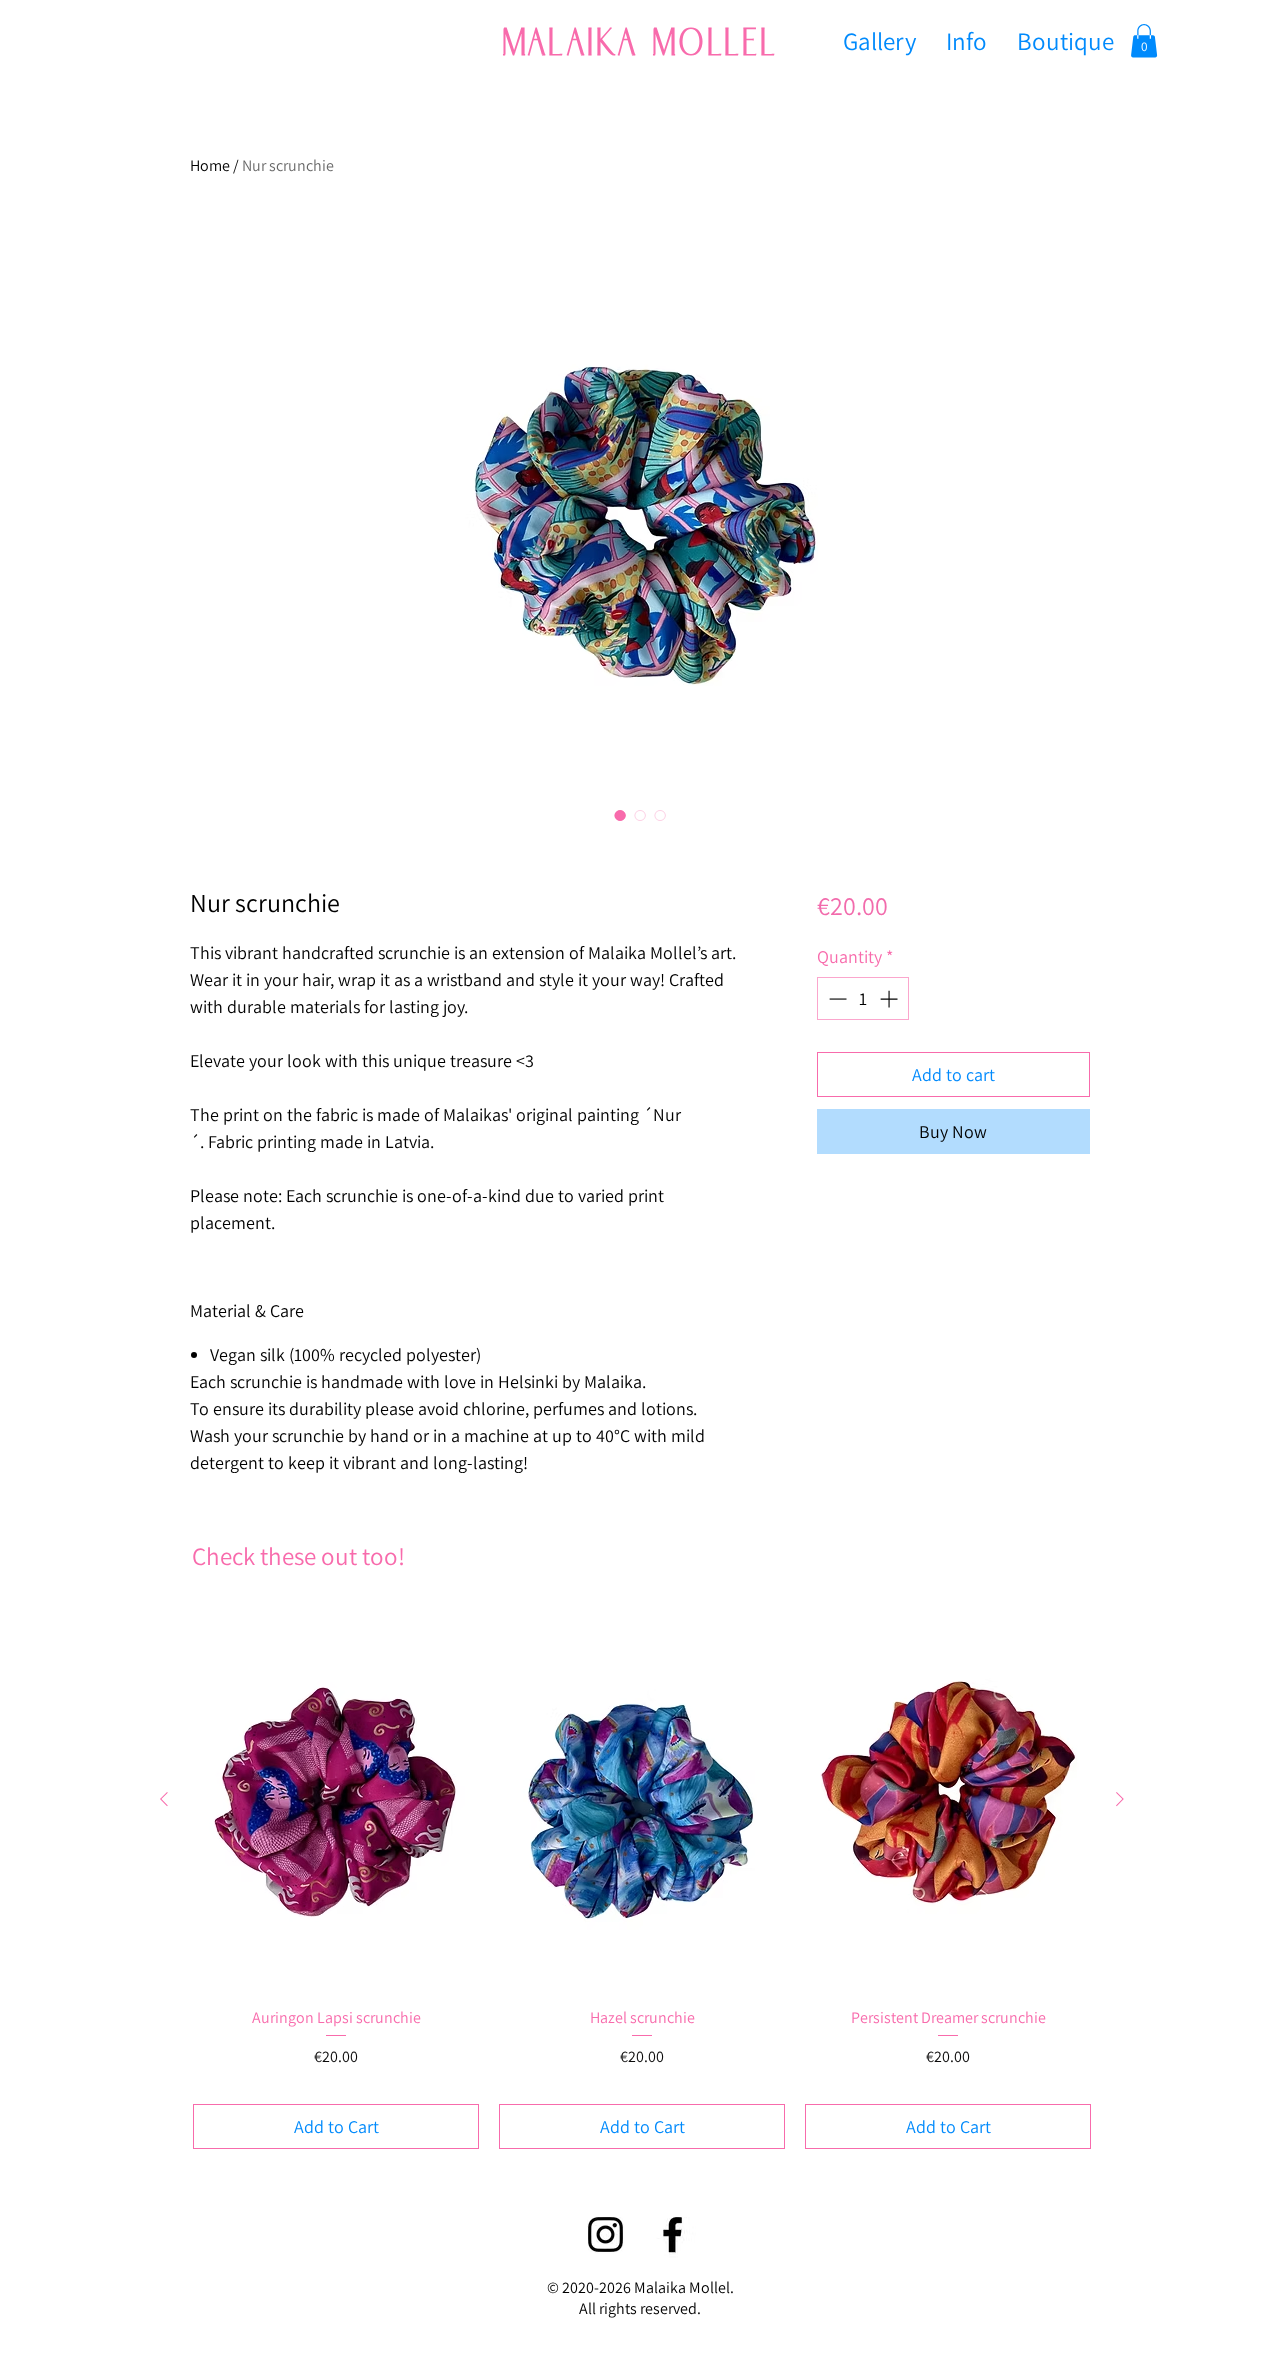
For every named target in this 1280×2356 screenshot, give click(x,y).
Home (210, 165)
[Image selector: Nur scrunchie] (620, 815)
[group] (642, 1879)
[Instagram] (605, 2234)
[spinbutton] (863, 998)
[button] (1144, 40)
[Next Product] (1120, 1799)
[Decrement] (835, 998)
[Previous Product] (164, 1799)
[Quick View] (336, 1800)
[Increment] (890, 998)
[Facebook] (672, 2234)
